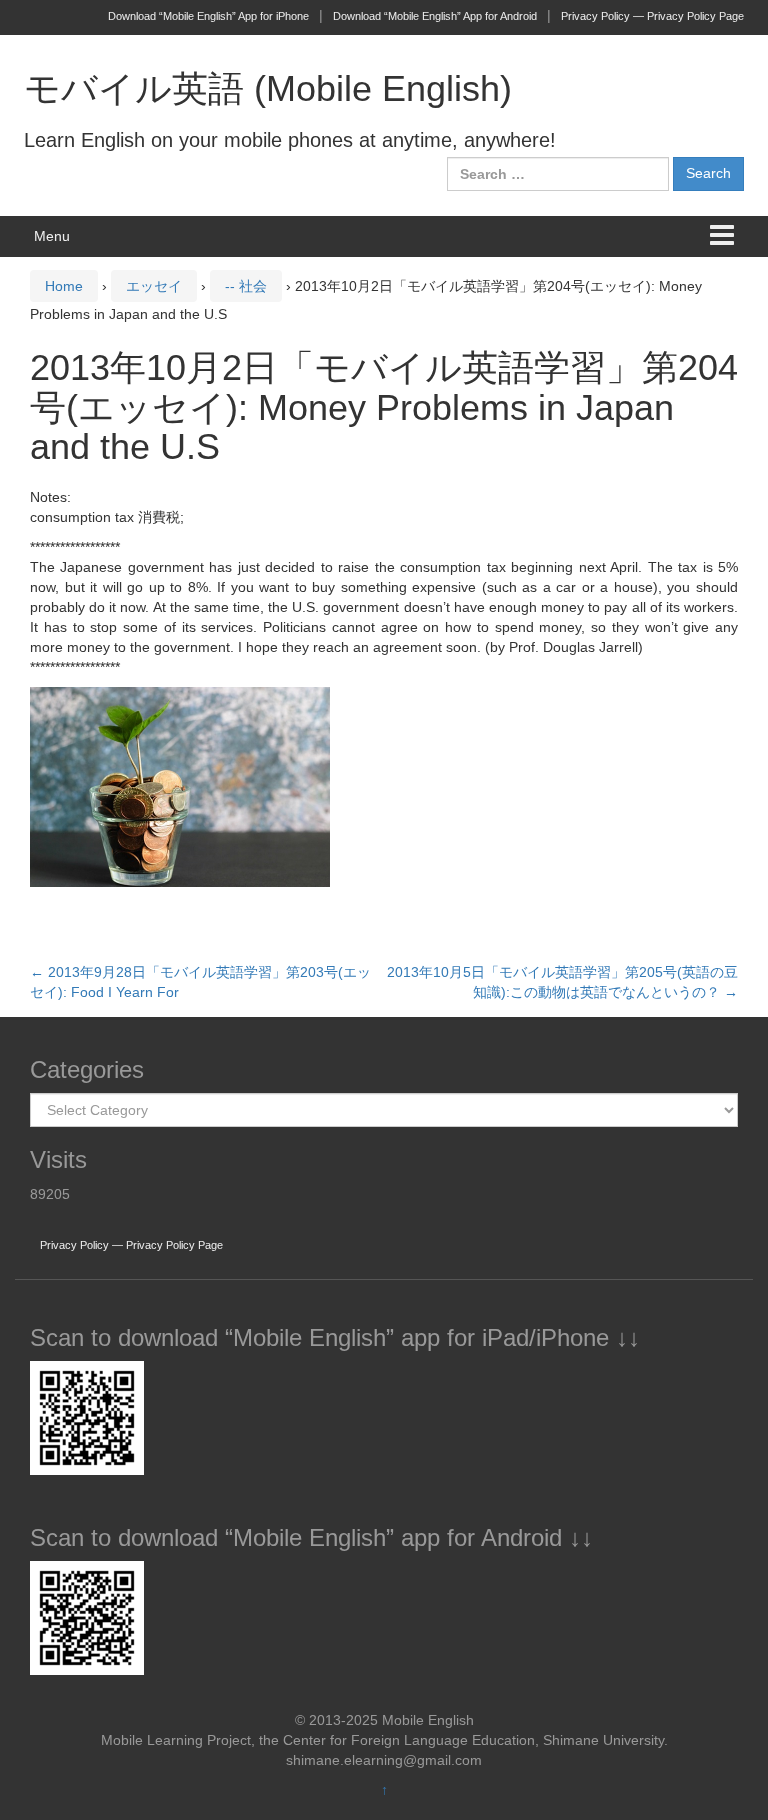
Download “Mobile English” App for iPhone (208, 16)
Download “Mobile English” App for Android (435, 16)
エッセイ (154, 286)
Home (64, 286)
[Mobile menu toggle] (722, 236)
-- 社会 (246, 286)
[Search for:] (558, 174)
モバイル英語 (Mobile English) (268, 88)
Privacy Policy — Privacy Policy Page (652, 16)
